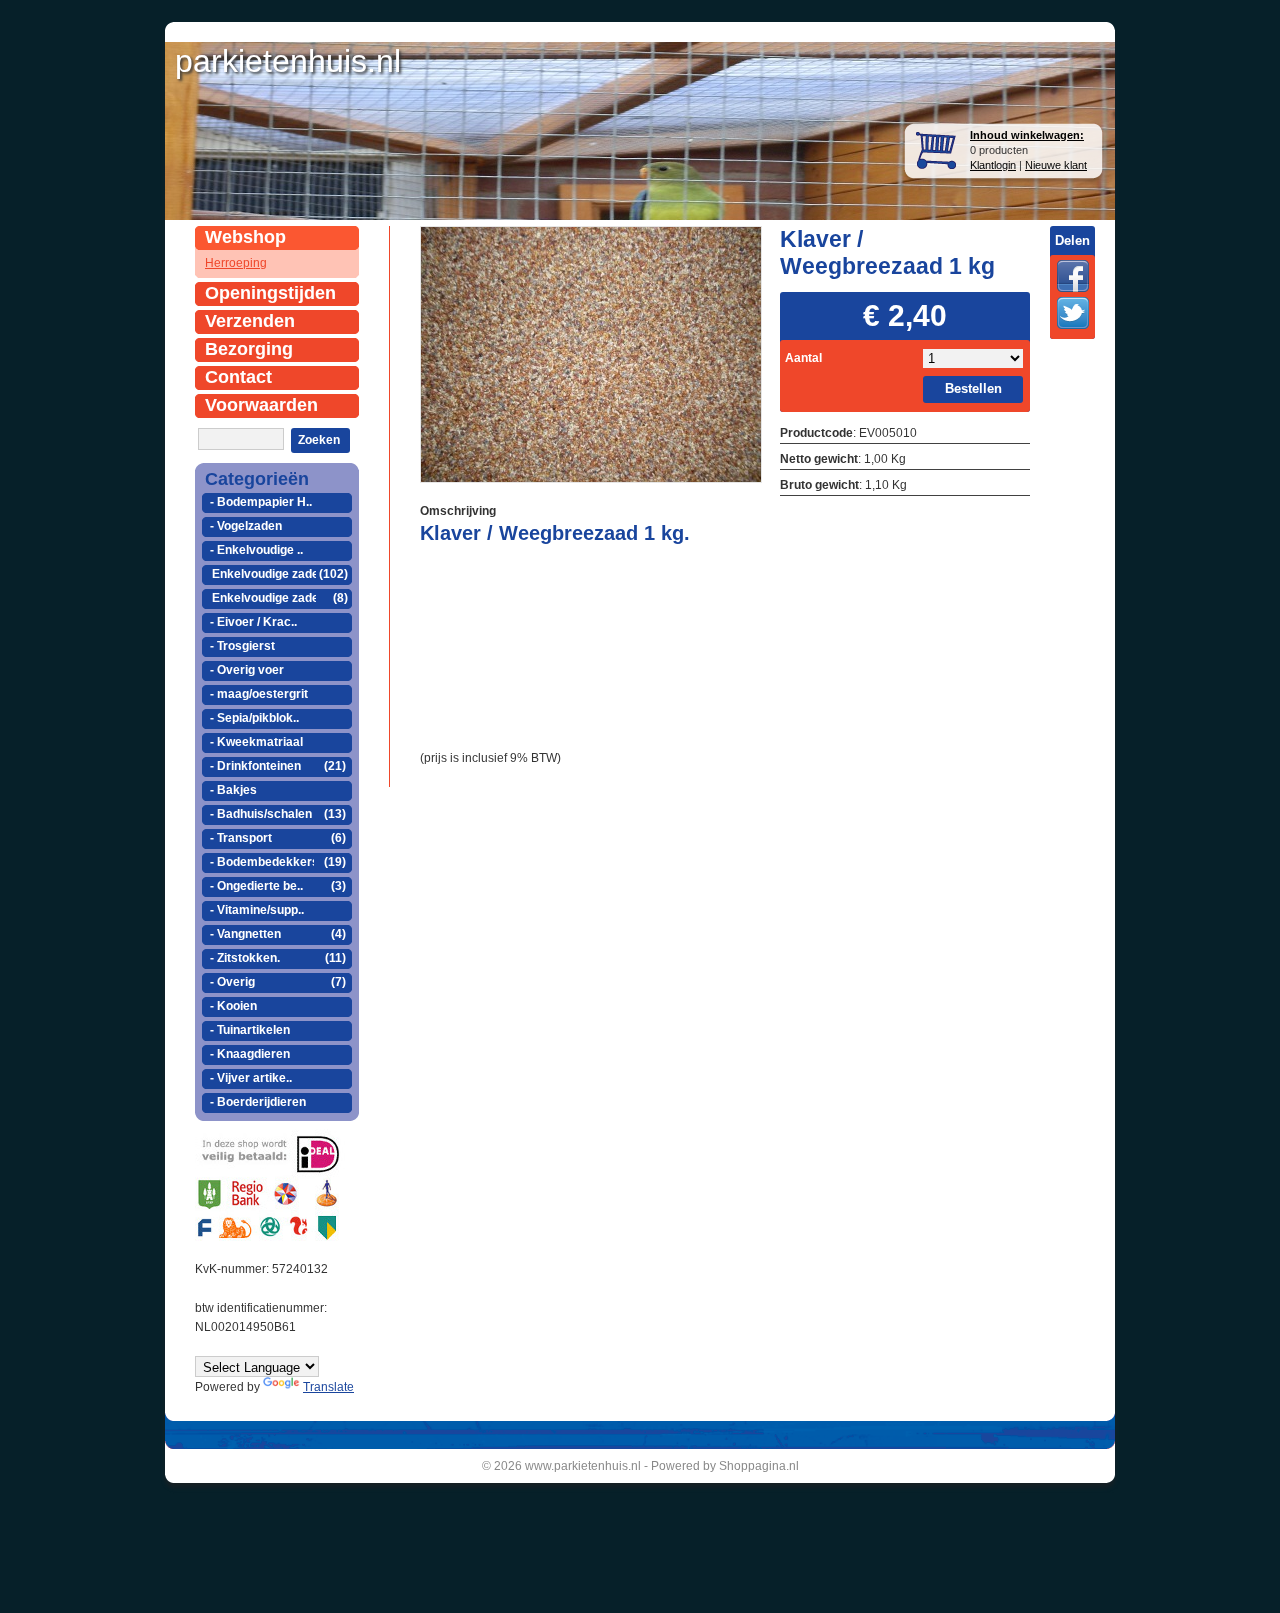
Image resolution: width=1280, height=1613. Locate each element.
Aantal (803, 358)
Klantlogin (993, 165)
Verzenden (250, 321)
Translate (328, 1387)
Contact (238, 377)
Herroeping (236, 263)
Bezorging (249, 349)
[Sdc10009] (591, 352)
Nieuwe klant (1056, 165)
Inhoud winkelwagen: (1027, 135)
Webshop (245, 237)
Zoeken (319, 440)
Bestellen (973, 388)
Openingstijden (270, 293)
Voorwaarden (261, 405)
